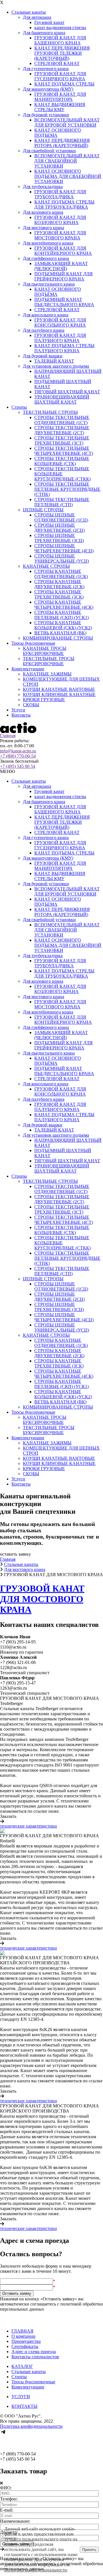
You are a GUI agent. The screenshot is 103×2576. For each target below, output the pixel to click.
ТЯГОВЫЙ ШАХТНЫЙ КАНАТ (67, 392)
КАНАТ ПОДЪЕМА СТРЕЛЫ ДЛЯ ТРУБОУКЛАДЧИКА (64, 205)
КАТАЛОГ (22, 2366)
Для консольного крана (46, 315)
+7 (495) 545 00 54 (18, 766)
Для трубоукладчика (43, 187)
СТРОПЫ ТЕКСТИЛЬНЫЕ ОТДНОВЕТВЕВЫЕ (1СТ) (62, 420)
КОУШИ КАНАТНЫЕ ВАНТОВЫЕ (59, 689)
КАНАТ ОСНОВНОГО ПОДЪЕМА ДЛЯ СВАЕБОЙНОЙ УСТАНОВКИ (68, 176)
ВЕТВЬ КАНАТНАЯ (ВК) (60, 633)
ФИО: (6, 2488)
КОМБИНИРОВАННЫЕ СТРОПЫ (58, 638)
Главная (8, 735)
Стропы (19, 407)
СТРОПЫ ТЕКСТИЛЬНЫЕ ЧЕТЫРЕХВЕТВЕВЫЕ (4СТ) (64, 451)
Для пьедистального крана (49, 284)
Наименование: (15, 2521)
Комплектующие (28, 669)
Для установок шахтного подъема (56, 366)
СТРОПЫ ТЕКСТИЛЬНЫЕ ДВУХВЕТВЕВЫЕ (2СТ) (62, 430)
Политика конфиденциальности (31, 2426)
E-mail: (7, 2510)
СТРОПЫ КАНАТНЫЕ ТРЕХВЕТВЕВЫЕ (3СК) (59, 594)
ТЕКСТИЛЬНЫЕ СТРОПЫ (50, 412)
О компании (23, 2336)
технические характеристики (28, 1826)
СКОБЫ (31, 705)
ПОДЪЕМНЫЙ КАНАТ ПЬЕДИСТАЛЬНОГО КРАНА (64, 302)
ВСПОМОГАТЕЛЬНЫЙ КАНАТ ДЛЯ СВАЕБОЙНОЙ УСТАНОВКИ (67, 161)
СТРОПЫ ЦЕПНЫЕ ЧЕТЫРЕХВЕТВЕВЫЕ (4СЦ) (64, 548)
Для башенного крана (44, 33)
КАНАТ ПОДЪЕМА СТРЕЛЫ (64, 84)
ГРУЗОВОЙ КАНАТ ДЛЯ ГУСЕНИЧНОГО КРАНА (60, 76)
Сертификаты (25, 2346)
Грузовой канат (49, 22)
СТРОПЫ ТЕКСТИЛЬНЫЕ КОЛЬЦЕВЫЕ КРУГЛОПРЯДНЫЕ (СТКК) (63, 474)
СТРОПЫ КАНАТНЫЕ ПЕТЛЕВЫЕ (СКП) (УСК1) (62, 615)
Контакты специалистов (35, 2357)
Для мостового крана (43, 228)
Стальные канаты (29, 12)
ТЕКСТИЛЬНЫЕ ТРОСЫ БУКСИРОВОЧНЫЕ (49, 661)
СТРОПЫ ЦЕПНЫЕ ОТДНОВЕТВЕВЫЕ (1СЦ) (61, 517)
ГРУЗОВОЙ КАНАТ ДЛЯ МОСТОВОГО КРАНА (60, 235)
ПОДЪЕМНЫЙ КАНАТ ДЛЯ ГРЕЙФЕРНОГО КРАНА (64, 276)
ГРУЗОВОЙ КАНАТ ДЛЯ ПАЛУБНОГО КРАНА (60, 338)
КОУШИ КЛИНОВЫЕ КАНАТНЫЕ (59, 694)
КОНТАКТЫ (24, 2406)
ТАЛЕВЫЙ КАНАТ (54, 361)
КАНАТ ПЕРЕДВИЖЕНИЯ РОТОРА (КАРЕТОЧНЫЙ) (62, 143)
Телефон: (9, 2499)
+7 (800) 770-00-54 (18, 756)
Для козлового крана (43, 212)
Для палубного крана (44, 330)
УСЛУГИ (21, 2397)
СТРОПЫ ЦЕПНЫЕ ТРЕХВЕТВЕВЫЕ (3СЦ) (59, 538)
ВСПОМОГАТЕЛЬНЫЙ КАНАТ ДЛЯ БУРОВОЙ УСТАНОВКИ (67, 122)
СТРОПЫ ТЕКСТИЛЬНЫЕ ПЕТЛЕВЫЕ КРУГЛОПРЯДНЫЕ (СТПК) (67, 489)
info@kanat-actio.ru (18, 751)
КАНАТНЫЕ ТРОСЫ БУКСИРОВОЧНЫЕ (45, 651)
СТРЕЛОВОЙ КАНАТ (57, 63)
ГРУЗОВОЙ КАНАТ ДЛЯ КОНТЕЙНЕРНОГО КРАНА (63, 251)
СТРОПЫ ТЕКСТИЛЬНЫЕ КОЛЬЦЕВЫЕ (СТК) (62, 461)
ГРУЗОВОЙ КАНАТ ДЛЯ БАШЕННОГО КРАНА (60, 40)
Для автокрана (37, 17)
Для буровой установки (46, 115)
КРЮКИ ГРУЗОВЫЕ (44, 700)
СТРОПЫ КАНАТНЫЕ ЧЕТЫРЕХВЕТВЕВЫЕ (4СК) (64, 605)
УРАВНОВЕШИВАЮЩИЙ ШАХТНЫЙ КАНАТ (62, 399)
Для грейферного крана (46, 258)
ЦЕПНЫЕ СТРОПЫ (43, 510)
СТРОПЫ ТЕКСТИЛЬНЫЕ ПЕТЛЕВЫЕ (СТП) (62, 502)
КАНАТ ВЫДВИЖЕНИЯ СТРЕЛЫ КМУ (60, 107)
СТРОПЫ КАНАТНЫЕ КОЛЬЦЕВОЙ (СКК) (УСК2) (63, 625)
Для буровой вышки (43, 356)
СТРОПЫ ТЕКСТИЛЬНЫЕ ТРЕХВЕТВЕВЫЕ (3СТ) (62, 440)
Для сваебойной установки (49, 151)
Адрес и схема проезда (34, 2352)
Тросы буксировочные (33, 643)
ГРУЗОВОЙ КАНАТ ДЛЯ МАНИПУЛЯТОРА (60, 97)
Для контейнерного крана (48, 243)
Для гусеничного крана (46, 69)
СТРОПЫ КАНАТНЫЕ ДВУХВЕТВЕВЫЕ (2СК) (59, 584)
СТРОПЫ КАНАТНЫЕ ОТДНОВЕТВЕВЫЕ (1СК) (61, 574)
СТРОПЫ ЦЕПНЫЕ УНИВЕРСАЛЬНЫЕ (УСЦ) (62, 558)
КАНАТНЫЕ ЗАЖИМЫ (47, 674)
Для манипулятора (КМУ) (48, 89)
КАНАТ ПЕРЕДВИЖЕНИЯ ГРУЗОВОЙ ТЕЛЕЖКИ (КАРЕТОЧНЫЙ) (62, 53)
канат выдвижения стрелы (60, 28)
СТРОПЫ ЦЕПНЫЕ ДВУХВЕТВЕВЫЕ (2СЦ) (60, 528)
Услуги (18, 710)
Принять (89, 2550)
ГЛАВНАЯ (22, 2331)
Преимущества (26, 2341)
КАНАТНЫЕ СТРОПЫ (46, 566)
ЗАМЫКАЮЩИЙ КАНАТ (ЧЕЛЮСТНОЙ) (61, 266)
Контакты (21, 715)
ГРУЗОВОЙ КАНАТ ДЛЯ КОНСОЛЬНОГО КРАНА (60, 322)
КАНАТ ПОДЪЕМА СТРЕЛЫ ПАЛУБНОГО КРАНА (64, 348)
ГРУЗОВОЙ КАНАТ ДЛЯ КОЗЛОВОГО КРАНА (60, 220)
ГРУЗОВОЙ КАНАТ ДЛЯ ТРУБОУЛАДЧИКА (60, 194)
